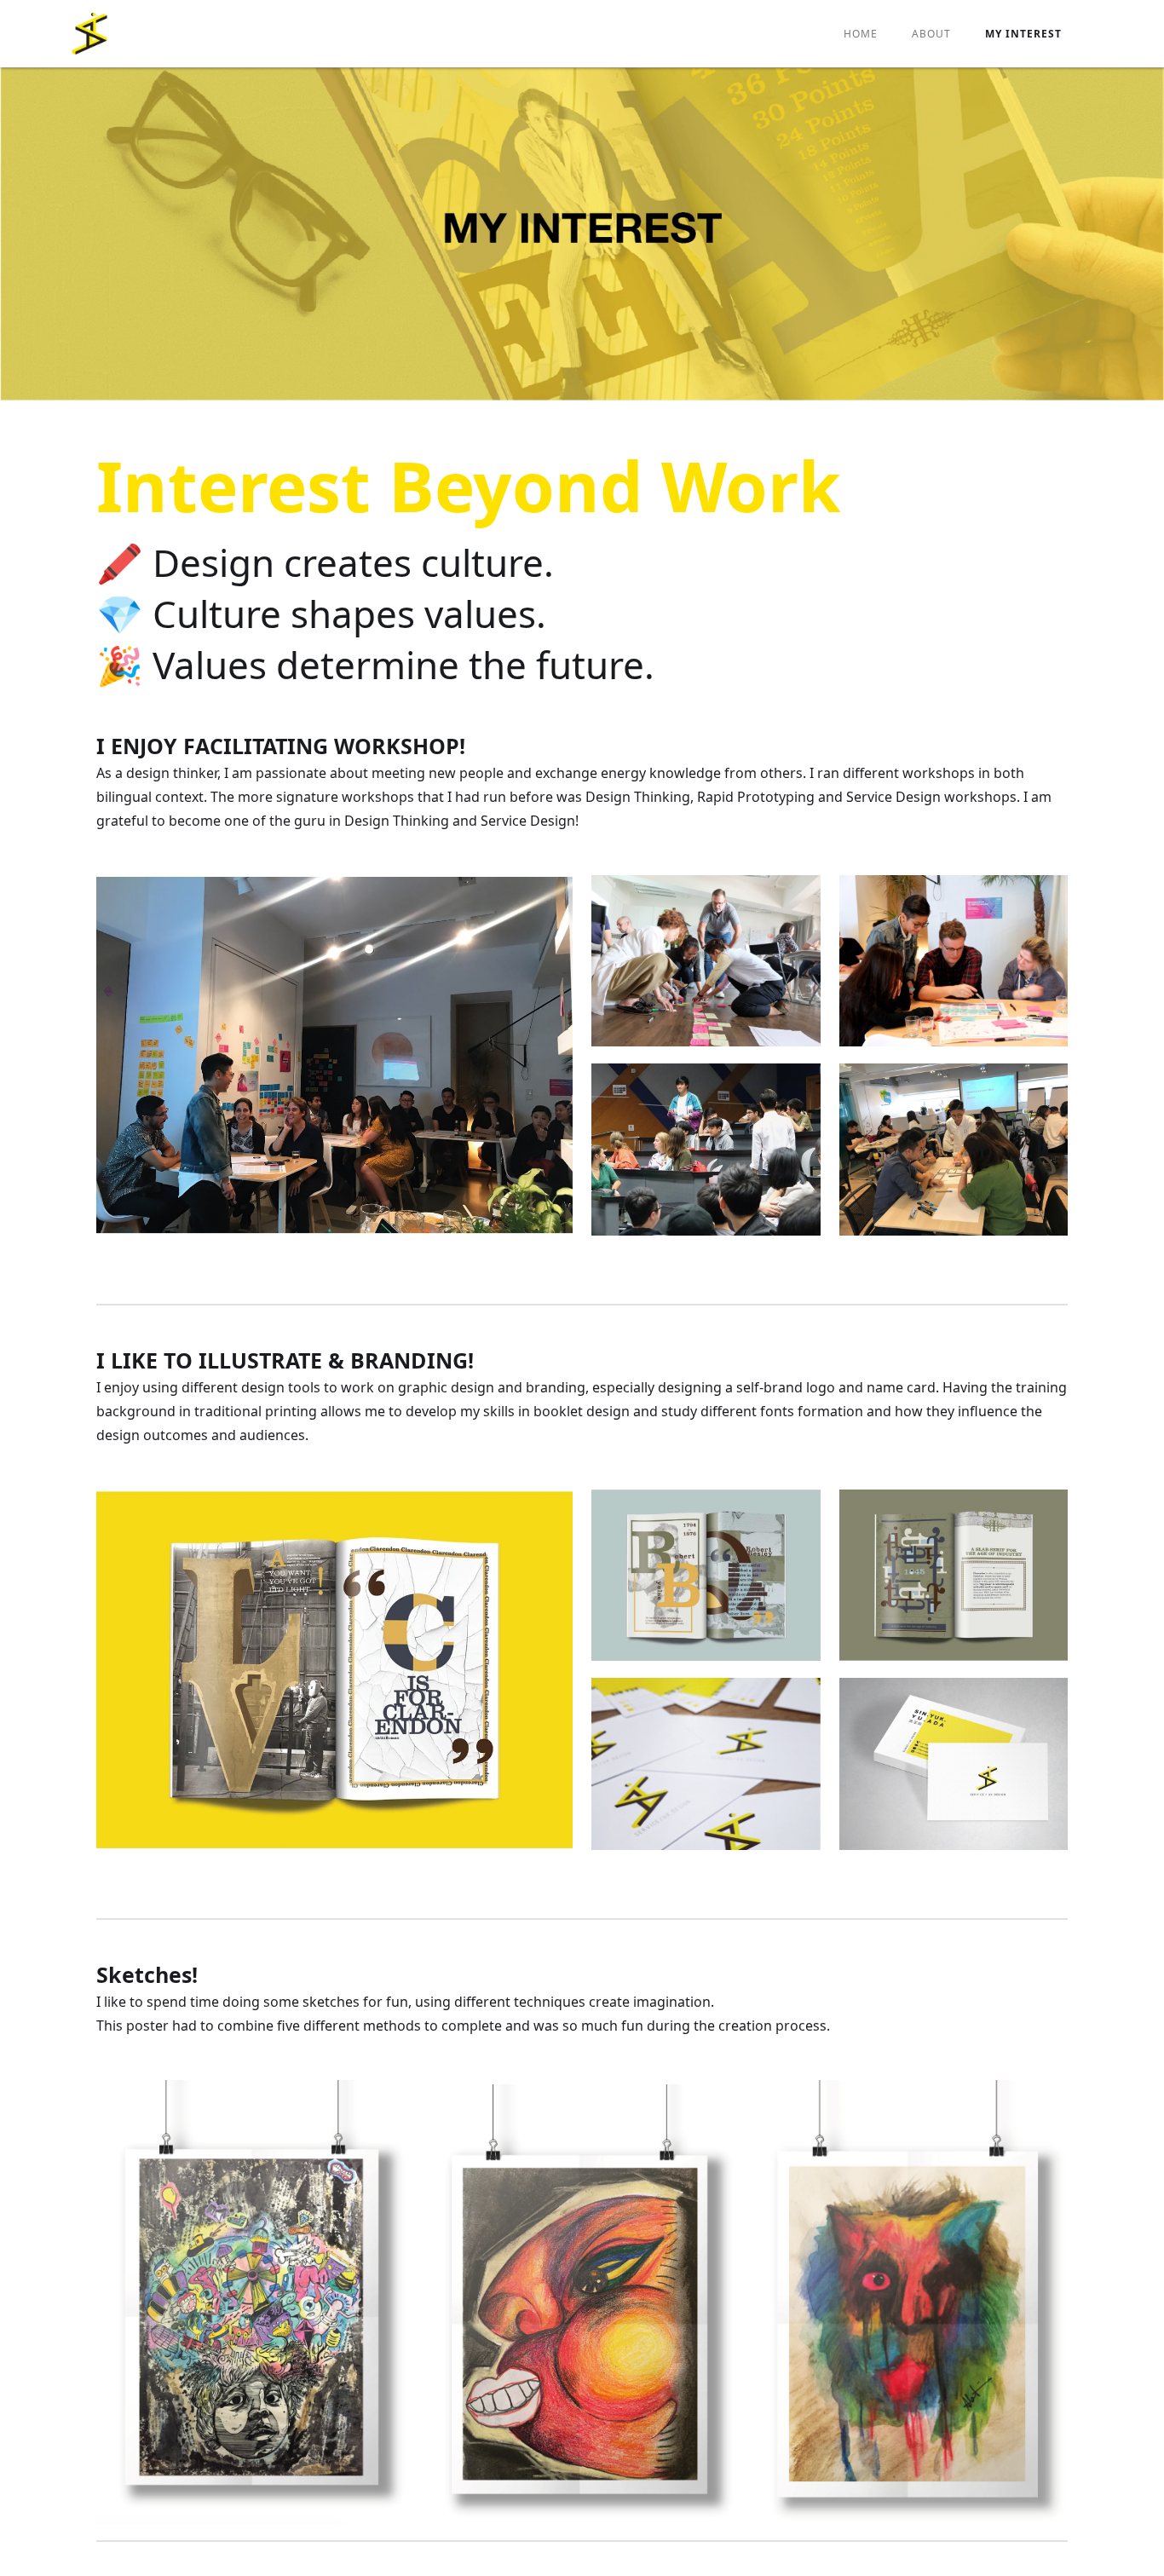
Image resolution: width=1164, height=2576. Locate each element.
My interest (1023, 34)
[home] (89, 34)
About (931, 34)
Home (861, 34)
